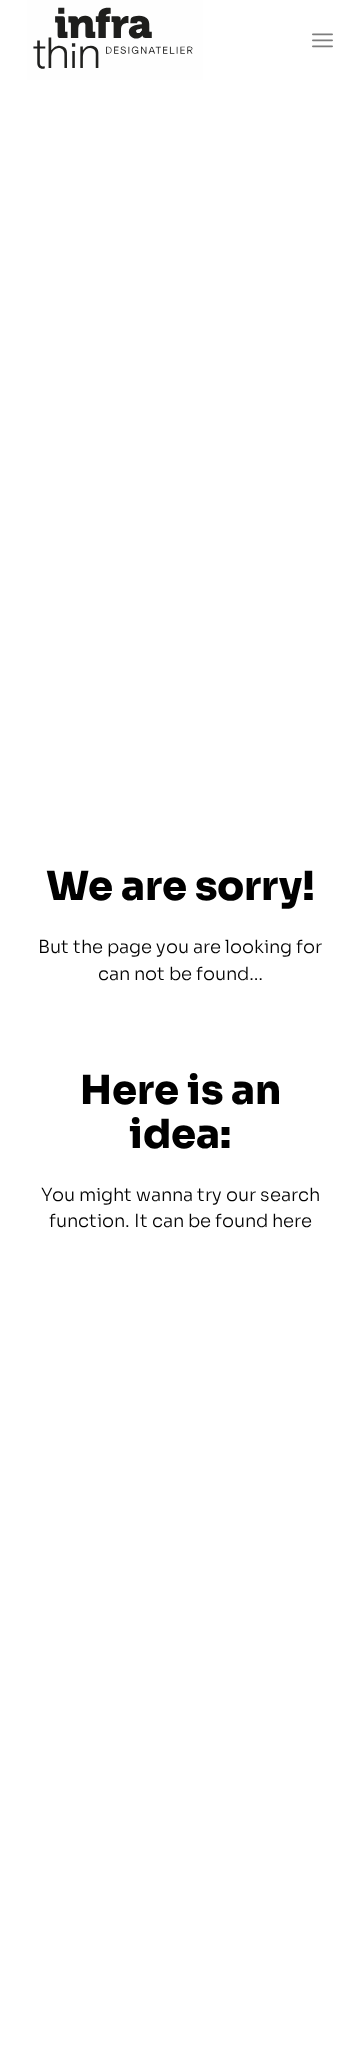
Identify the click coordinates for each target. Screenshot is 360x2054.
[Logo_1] (149, 40)
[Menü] (322, 40)
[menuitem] (322, 40)
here (292, 1221)
